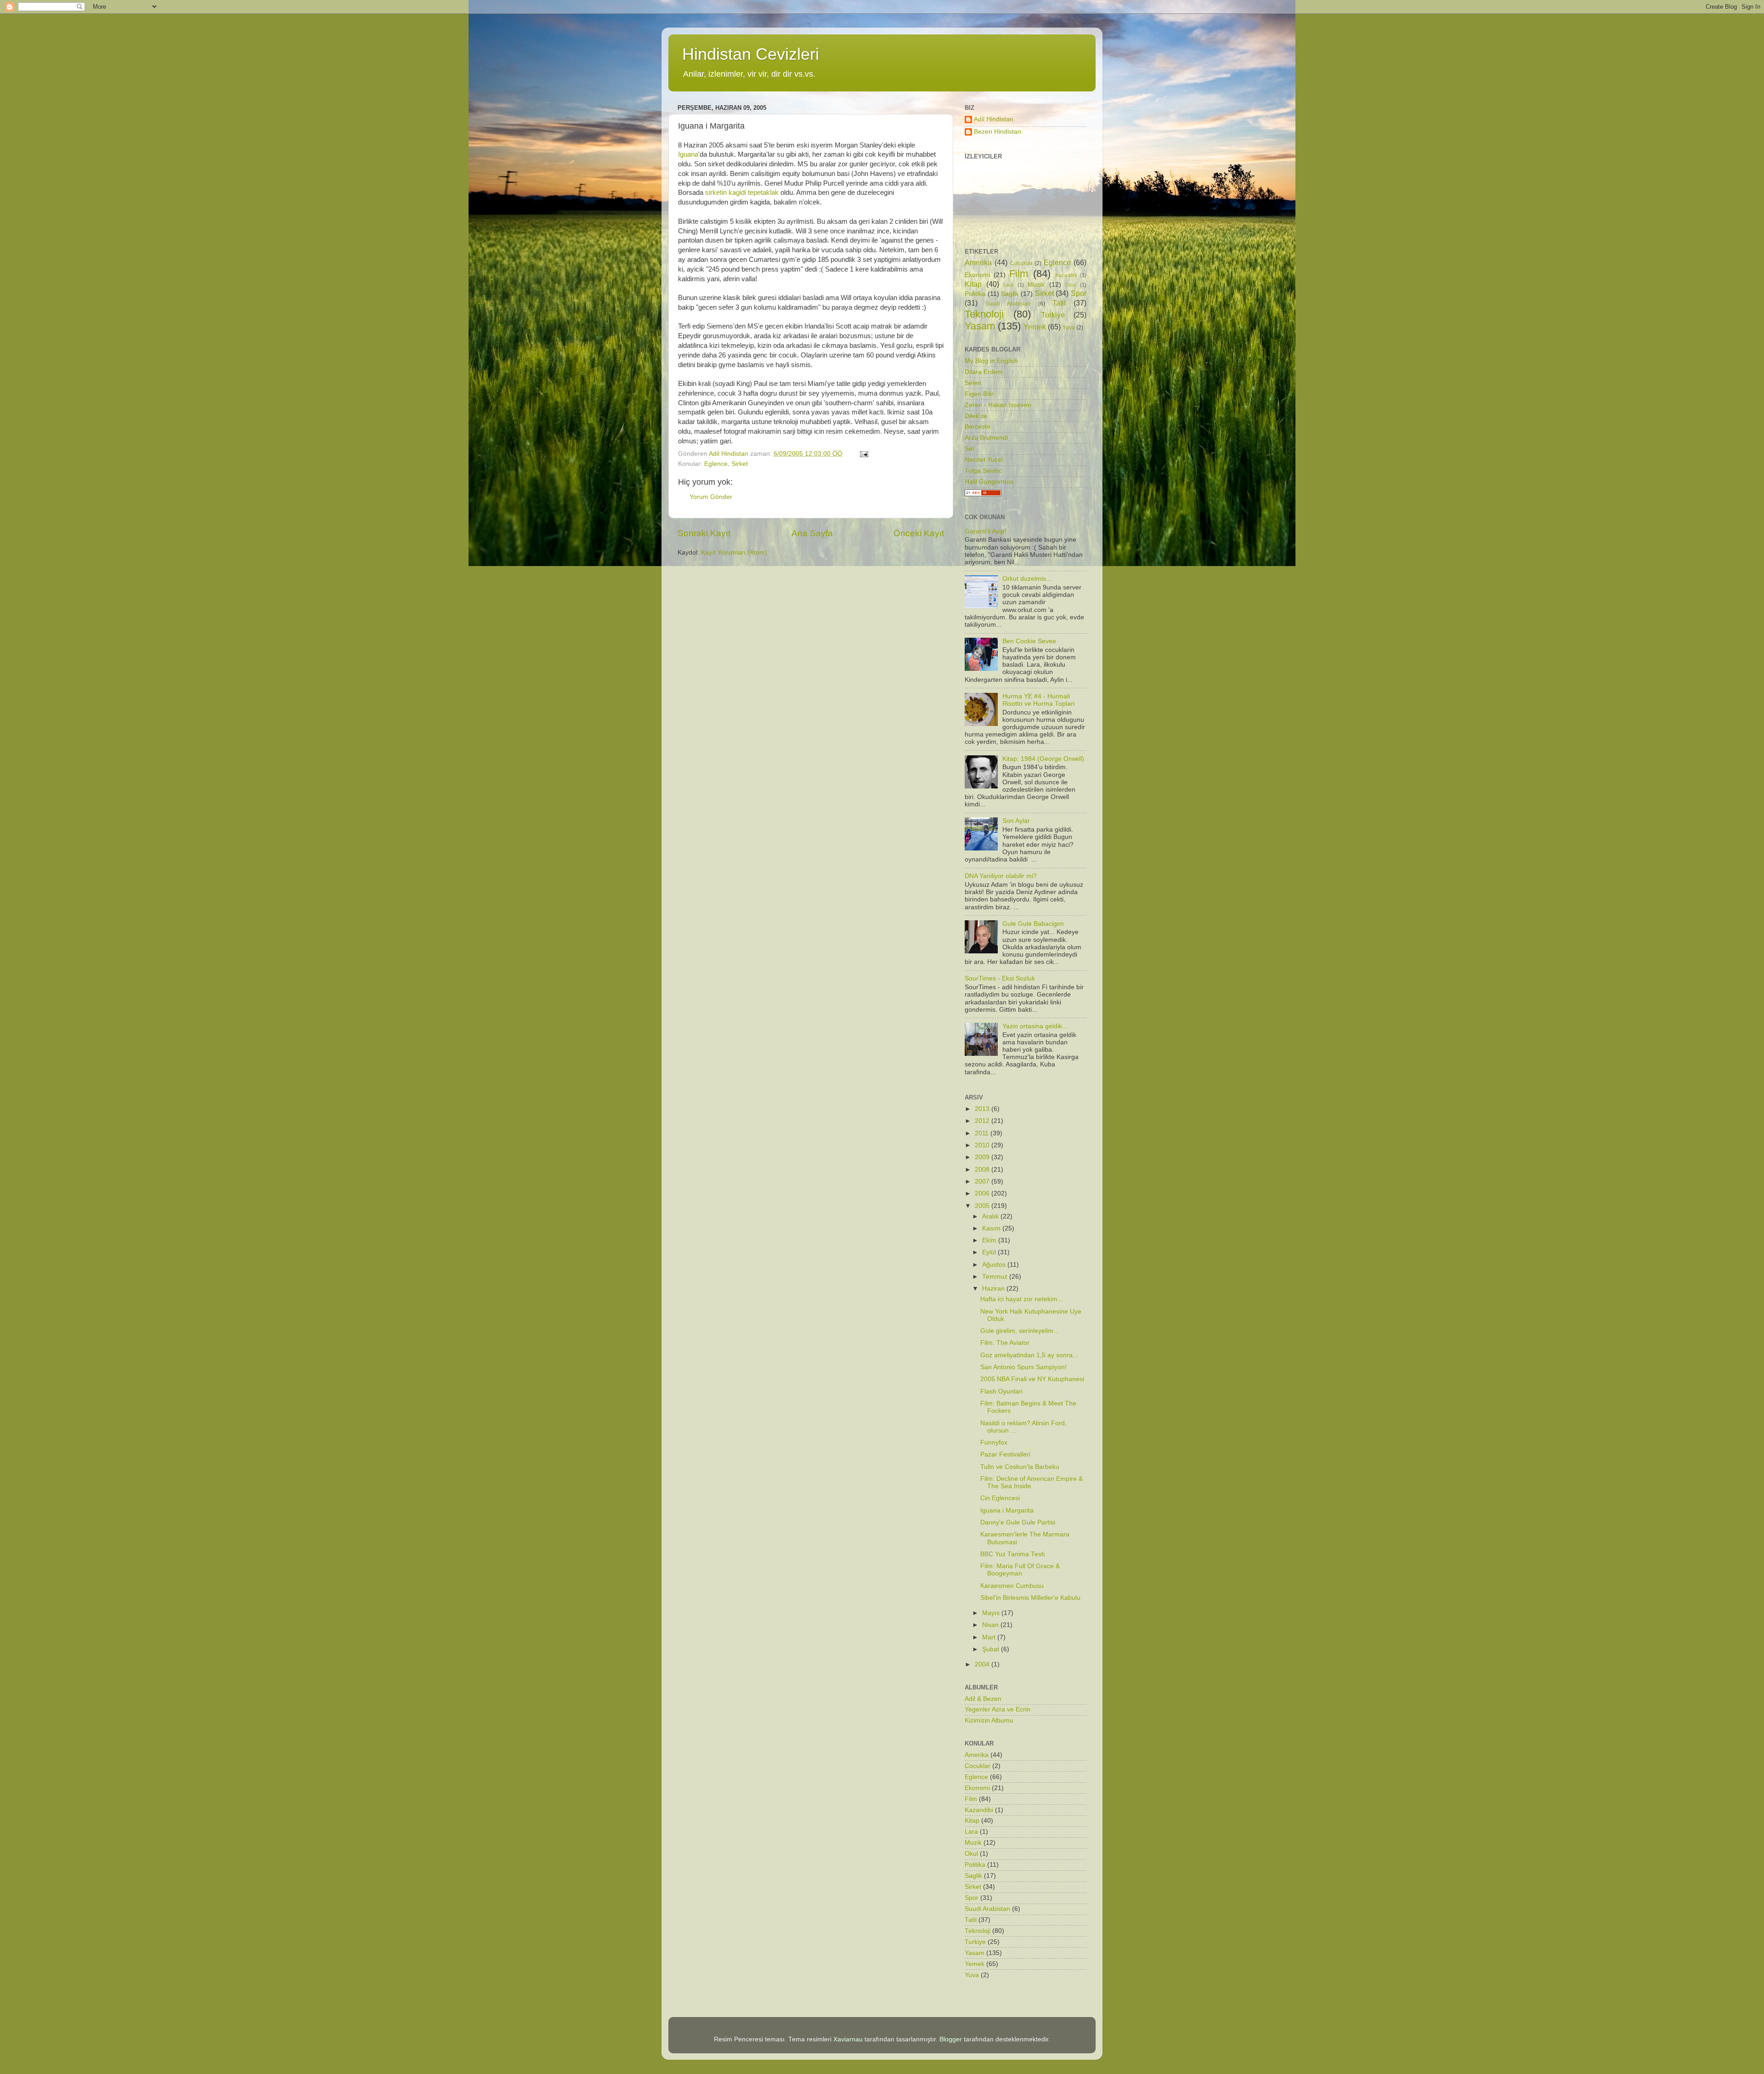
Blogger (951, 2039)
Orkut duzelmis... (1027, 579)
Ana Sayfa (812, 533)
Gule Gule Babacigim (1033, 924)
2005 (983, 1206)
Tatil (1059, 303)
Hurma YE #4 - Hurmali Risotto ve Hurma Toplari (1038, 700)
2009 (983, 1157)
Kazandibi (1066, 275)
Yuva (1069, 328)
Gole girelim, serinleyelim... (1020, 1331)
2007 (983, 1181)
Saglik (1010, 294)
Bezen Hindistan (998, 132)
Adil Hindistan (994, 119)
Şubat (992, 1649)
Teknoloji (984, 314)
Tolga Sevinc (983, 471)
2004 (983, 1664)
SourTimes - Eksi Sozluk (1000, 978)
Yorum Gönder (711, 497)
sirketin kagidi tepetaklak (742, 193)
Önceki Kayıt (919, 533)
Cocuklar (1021, 263)
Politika (975, 294)
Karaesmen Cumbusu (1012, 1586)
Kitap (973, 284)
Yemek (1035, 327)
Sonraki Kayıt (704, 533)
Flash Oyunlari (1001, 1391)
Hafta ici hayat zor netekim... (1022, 1299)
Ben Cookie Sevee (1029, 641)
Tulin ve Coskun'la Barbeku (1020, 1467)
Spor (1079, 293)
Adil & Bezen (983, 1699)
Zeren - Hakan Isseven (998, 405)
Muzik (1036, 285)
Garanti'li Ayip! (985, 531)
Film (1019, 274)
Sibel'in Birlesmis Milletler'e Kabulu (1030, 1598)
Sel (969, 449)
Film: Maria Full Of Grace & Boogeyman (1020, 1570)
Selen (973, 383)
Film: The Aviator (1005, 1343)
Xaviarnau (848, 2039)
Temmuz (996, 1277)
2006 (983, 1193)
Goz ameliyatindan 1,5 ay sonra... (1029, 1355)
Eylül (990, 1252)
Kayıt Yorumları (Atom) (734, 552)
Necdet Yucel (984, 460)
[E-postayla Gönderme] (863, 454)
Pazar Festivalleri (1005, 1454)
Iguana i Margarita (1007, 1510)
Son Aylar (1016, 821)
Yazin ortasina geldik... (1035, 1026)
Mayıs (992, 1613)
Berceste (978, 427)
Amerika (978, 262)
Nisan (991, 1625)
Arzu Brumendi (986, 438)
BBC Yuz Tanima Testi (1012, 1554)
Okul (1071, 285)
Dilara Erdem (984, 372)
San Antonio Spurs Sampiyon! (1023, 1367)
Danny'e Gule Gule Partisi (1018, 1522)
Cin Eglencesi (1000, 1498)
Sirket (740, 464)
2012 (983, 1121)
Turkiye (1053, 315)
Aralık (991, 1216)
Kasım (992, 1228)
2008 (983, 1170)
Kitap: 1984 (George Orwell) (1043, 759)
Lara (1008, 285)
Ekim (990, 1240)
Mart (990, 1637)
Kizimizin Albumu (989, 1720)
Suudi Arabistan (1008, 304)
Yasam (980, 326)
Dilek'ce (976, 416)
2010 (983, 1145)
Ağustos (995, 1265)
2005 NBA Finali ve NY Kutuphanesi (1032, 1379)
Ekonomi (977, 275)
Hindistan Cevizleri (751, 54)
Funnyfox (994, 1442)
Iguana (688, 154)
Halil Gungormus (989, 482)
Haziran (994, 1289)
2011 (983, 1133)
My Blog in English (991, 361)
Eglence (716, 464)
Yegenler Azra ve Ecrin (998, 1709)
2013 (983, 1109)
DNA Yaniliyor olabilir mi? (1001, 876)
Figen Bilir (979, 394)
